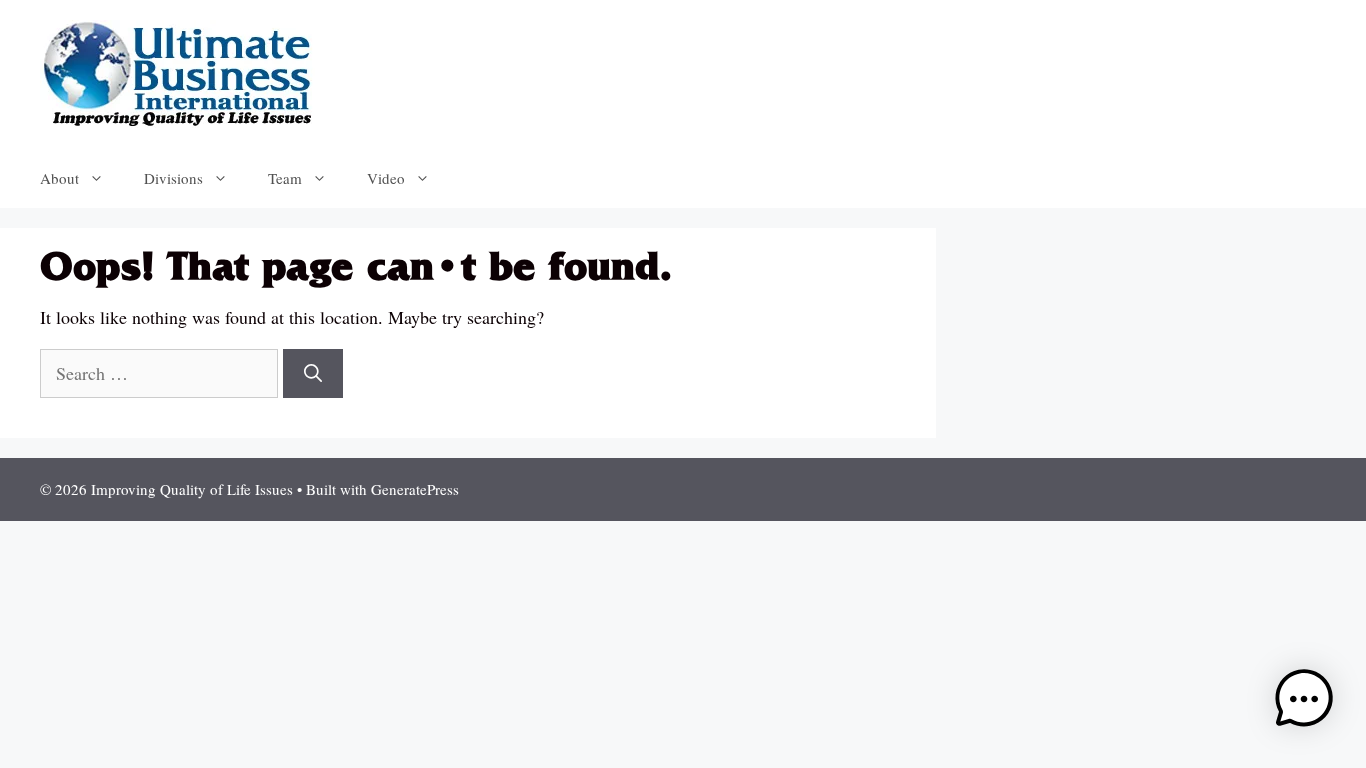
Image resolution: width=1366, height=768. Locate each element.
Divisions (173, 178)
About (59, 178)
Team (285, 178)
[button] (1304, 702)
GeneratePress (415, 489)
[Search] (313, 373)
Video (386, 178)
